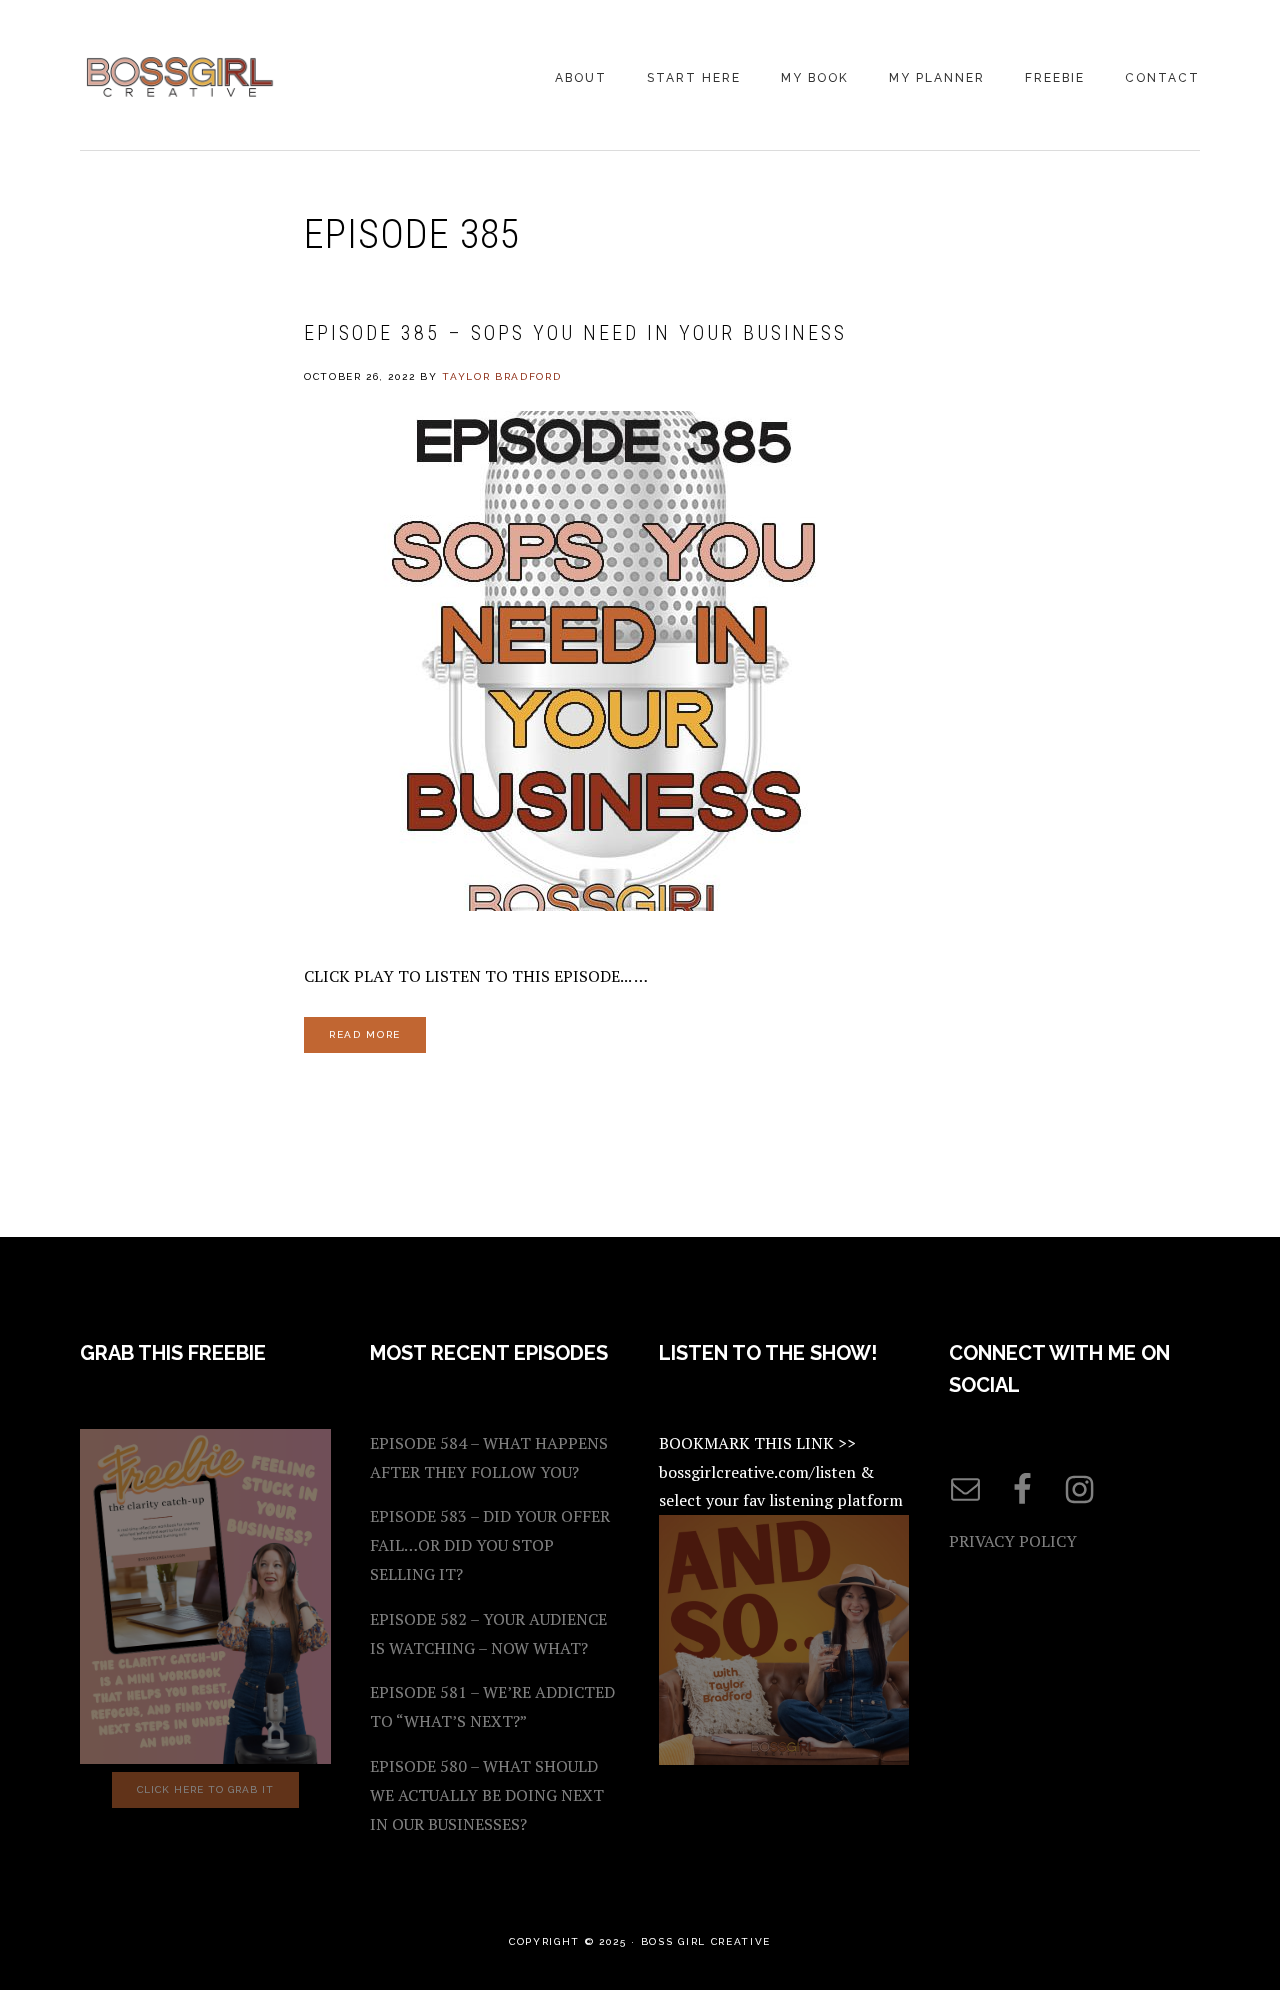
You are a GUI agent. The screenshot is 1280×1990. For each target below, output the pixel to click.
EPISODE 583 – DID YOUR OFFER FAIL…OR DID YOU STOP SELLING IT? (490, 1545)
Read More (365, 1034)
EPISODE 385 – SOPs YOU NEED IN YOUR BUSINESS (575, 333)
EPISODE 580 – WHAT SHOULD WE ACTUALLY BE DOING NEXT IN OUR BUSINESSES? (487, 1795)
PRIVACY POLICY (1013, 1541)
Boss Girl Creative (180, 77)
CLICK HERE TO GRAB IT (205, 1789)
